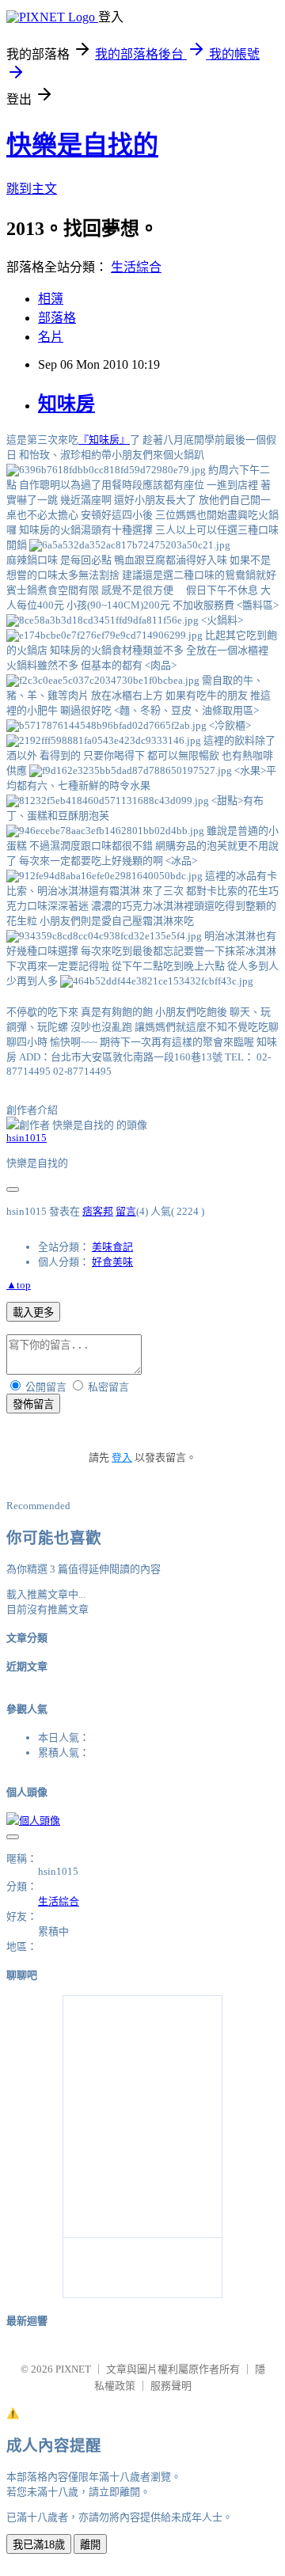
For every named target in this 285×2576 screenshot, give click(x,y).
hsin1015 (27, 1138)
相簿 (51, 299)
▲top (19, 1285)
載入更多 (33, 1313)
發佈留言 (33, 1404)
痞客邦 (98, 1211)
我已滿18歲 (39, 2545)
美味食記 (112, 1247)
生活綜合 (136, 267)
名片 (51, 337)
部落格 (57, 318)
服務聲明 (171, 2386)
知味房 (66, 404)
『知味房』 (104, 440)
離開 (90, 2545)
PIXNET (73, 2369)
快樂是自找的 (82, 145)
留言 (126, 1211)
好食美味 (112, 1262)
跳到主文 (32, 189)
